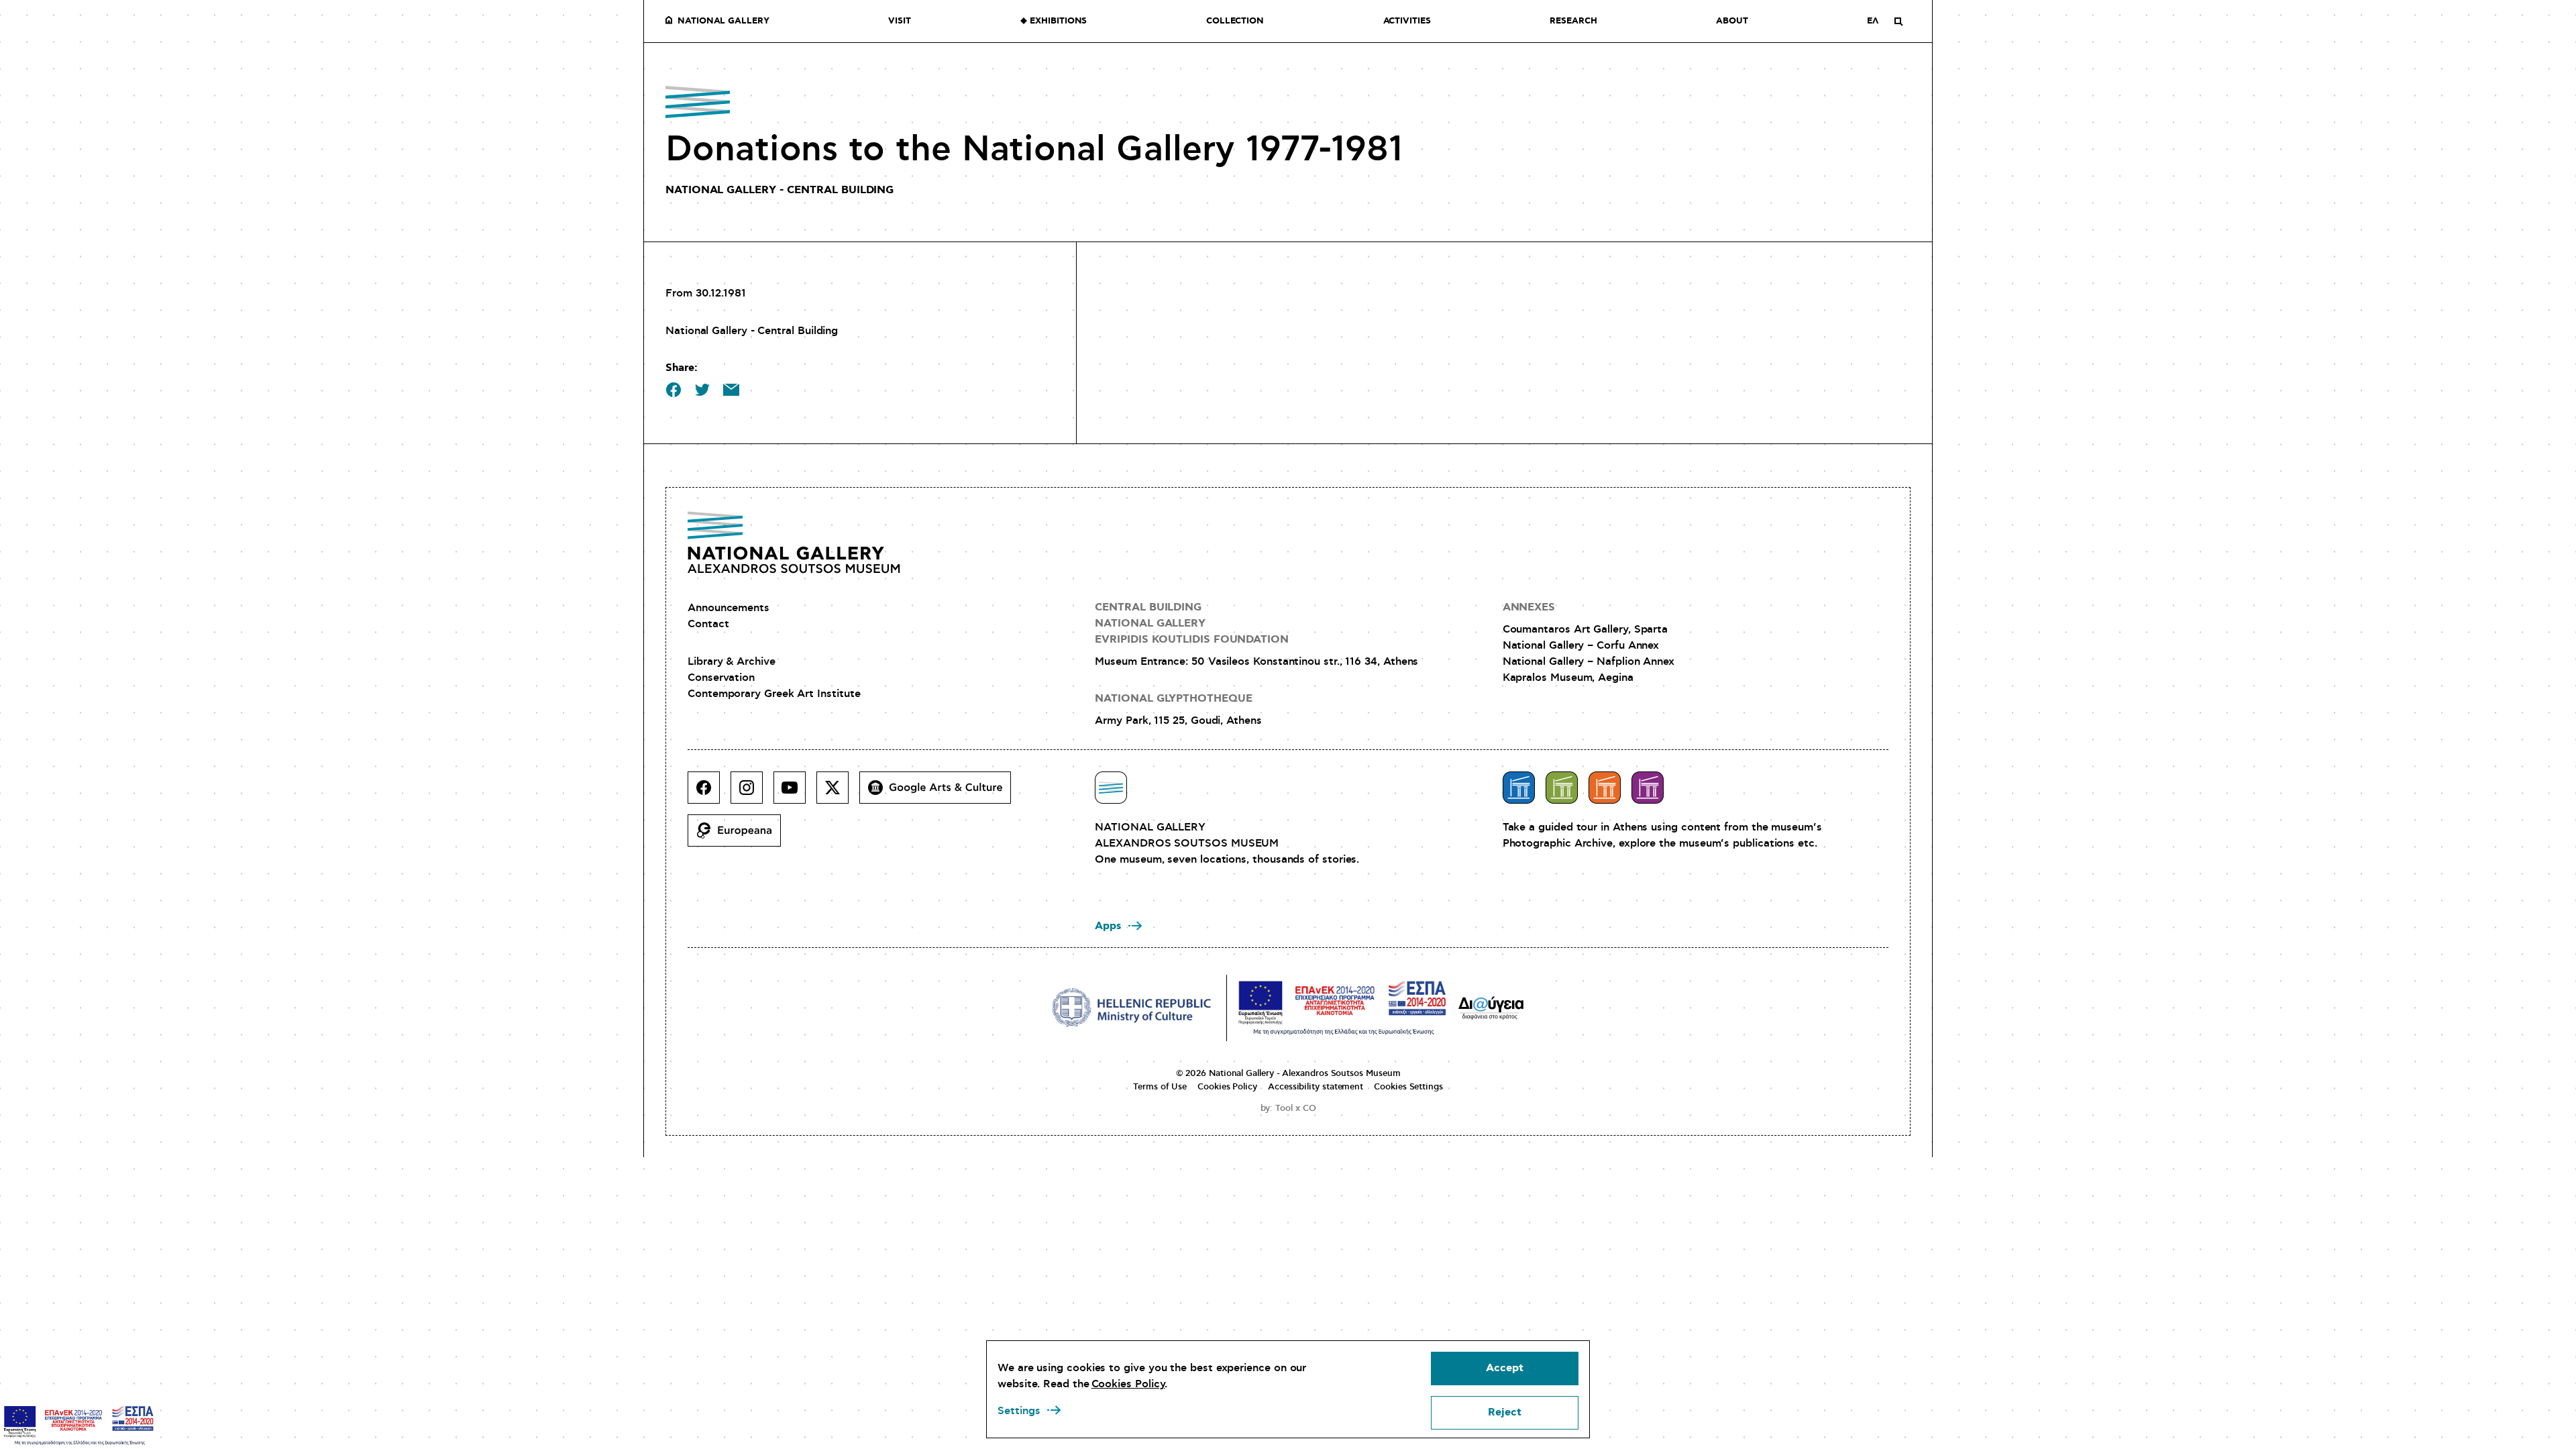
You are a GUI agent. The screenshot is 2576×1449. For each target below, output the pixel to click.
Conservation (721, 678)
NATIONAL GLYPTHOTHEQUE (1173, 699)
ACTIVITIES (1407, 21)
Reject (1505, 1412)
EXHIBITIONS (1058, 21)
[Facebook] (709, 793)
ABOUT (1732, 21)
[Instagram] (752, 793)
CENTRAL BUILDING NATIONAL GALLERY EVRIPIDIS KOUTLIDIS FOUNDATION (1192, 624)
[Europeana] (740, 836)
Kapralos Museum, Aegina (1568, 678)
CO (1309, 1108)
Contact (708, 624)
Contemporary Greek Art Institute (774, 694)
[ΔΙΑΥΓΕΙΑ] (1491, 1008)
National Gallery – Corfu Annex (1581, 645)
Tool (1284, 1108)
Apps (1108, 926)
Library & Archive (732, 661)
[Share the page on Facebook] (674, 390)
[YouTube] (795, 793)
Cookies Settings (1408, 1087)
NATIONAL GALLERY (723, 21)
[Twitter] (838, 793)
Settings (1019, 1411)
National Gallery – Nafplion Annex (1589, 661)
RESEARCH (1573, 21)
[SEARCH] (1898, 21)
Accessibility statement (1316, 1087)
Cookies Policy (1227, 1087)
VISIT (900, 21)
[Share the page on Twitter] (702, 390)
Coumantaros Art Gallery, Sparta (1586, 629)
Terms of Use (1160, 1087)
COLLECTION (1235, 21)
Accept (1505, 1368)
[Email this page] (731, 390)
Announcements (729, 608)
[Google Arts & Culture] (941, 793)
